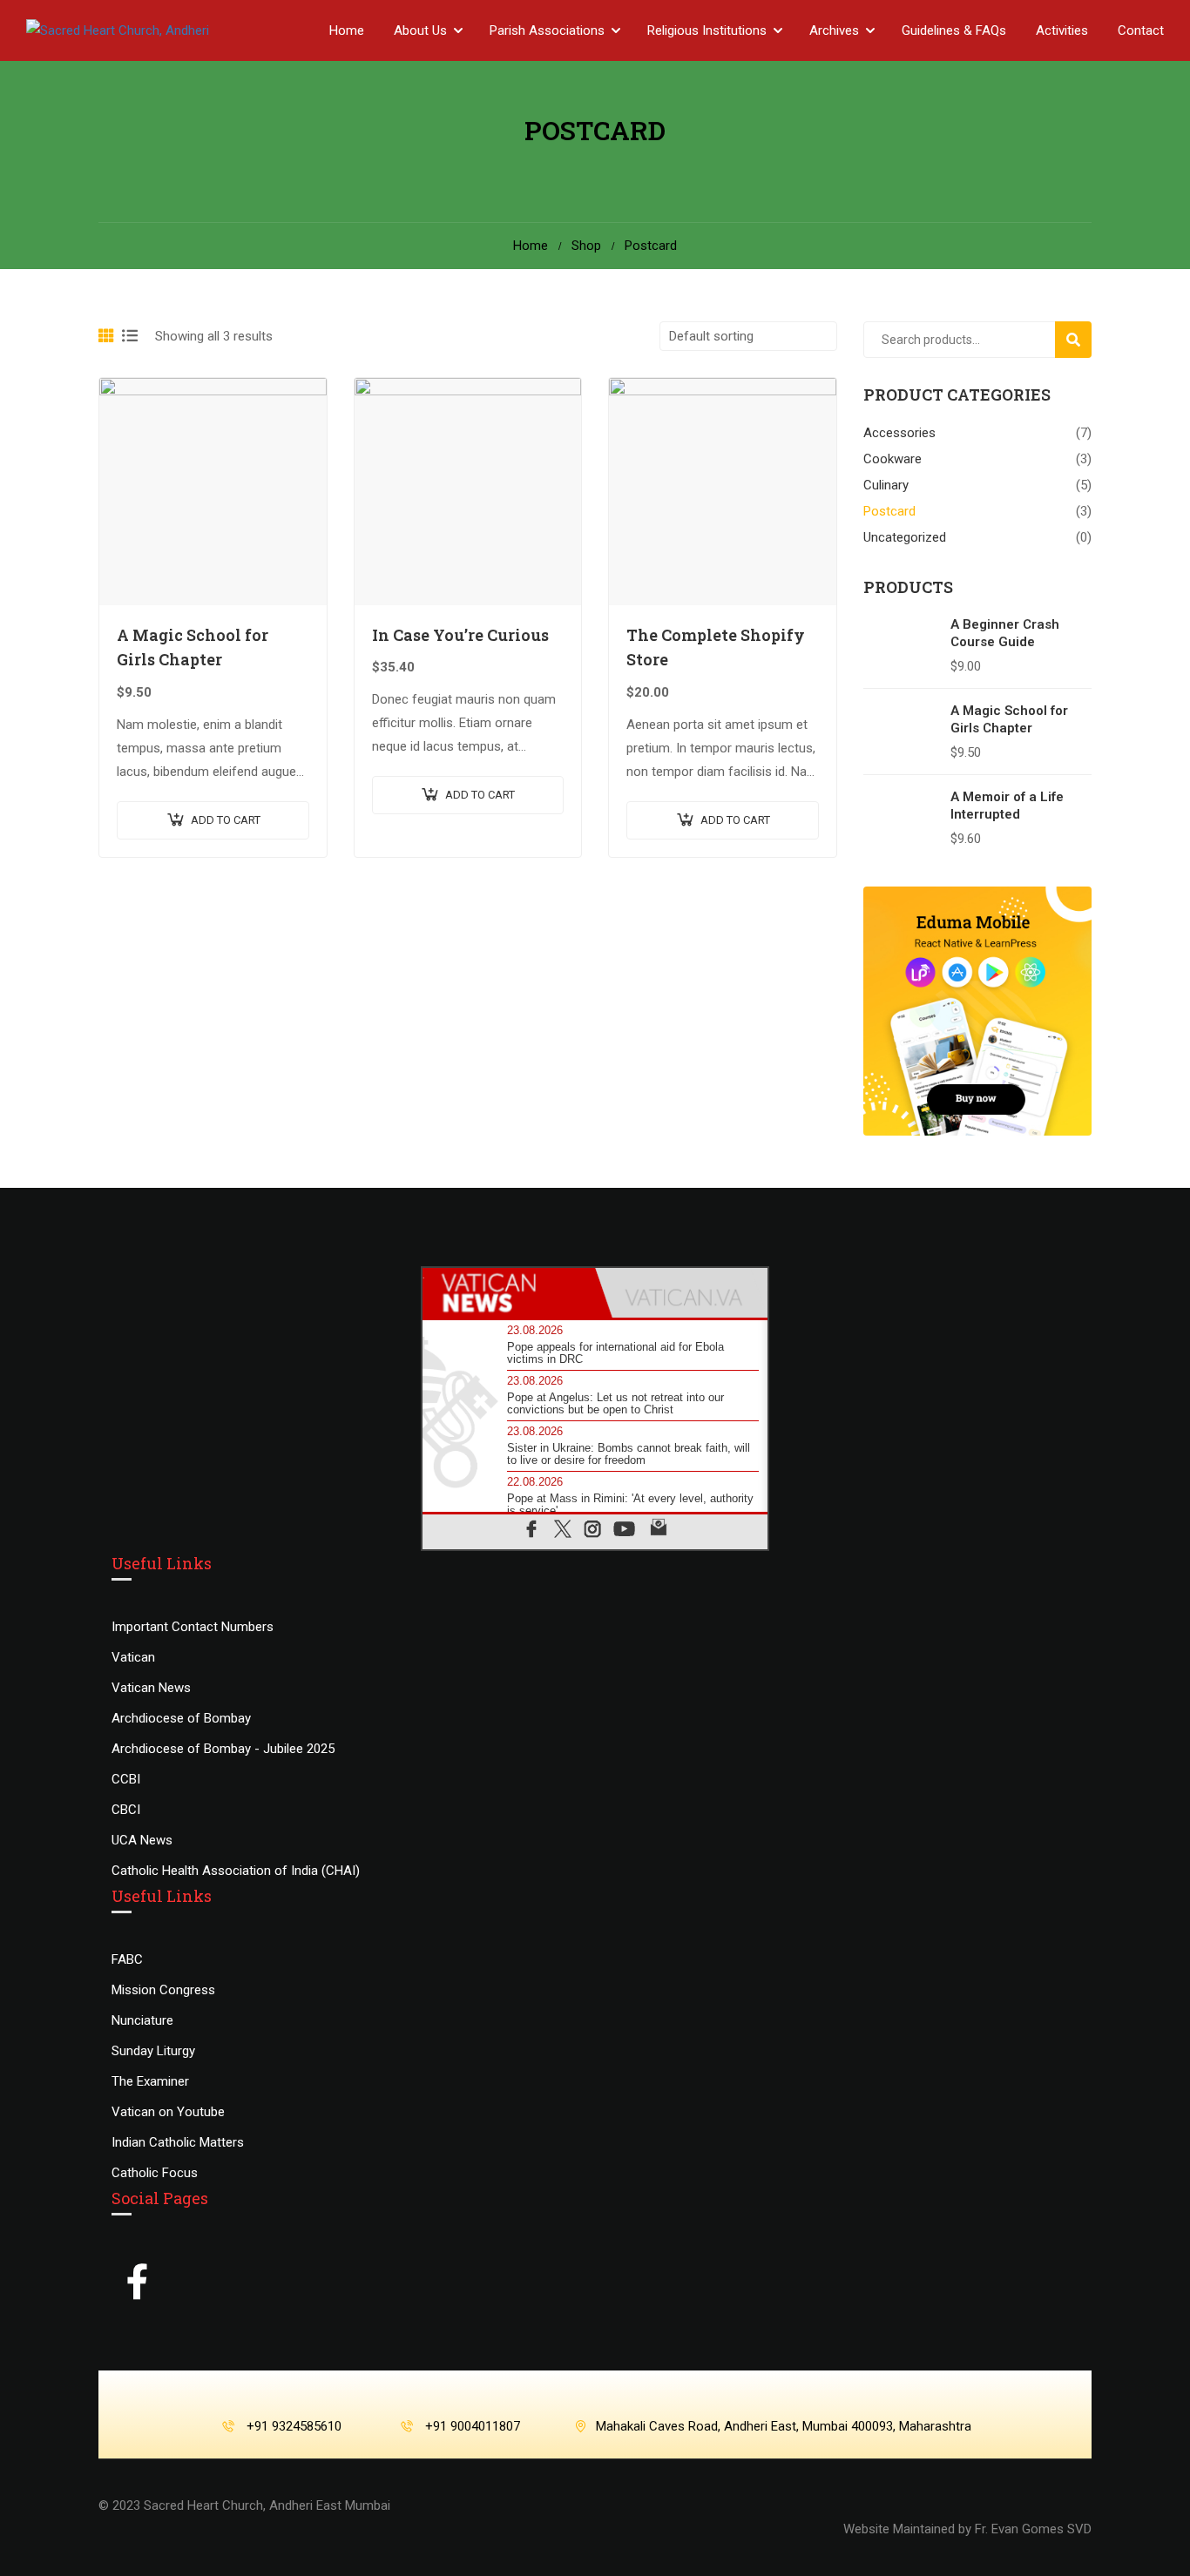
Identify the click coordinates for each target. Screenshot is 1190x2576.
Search (1081, 339)
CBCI (126, 1810)
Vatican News (151, 1688)
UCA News (142, 1840)
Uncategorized (905, 537)
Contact (1141, 30)
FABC (127, 1959)
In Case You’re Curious (460, 635)
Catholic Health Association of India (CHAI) (236, 1871)
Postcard (889, 511)
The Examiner (150, 2081)
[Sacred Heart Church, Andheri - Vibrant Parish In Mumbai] (157, 30)
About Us (420, 30)
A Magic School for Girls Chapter (193, 647)
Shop (586, 246)
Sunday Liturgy (153, 2051)
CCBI (126, 1779)
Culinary (886, 485)
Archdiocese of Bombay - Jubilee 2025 (223, 1749)
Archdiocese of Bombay (181, 1718)
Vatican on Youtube (168, 2112)
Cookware (892, 459)
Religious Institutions (707, 30)
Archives (834, 30)
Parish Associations (547, 30)
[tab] (509, 1293)
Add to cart (226, 820)
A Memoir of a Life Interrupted (1007, 806)
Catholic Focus (155, 2173)
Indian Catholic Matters (178, 2142)
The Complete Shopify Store (716, 647)
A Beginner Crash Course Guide (1005, 633)
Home (347, 30)
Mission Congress (163, 1990)
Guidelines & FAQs (954, 30)
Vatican (133, 1657)
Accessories (899, 433)
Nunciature (142, 2020)
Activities (1062, 30)
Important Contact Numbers (193, 1627)
